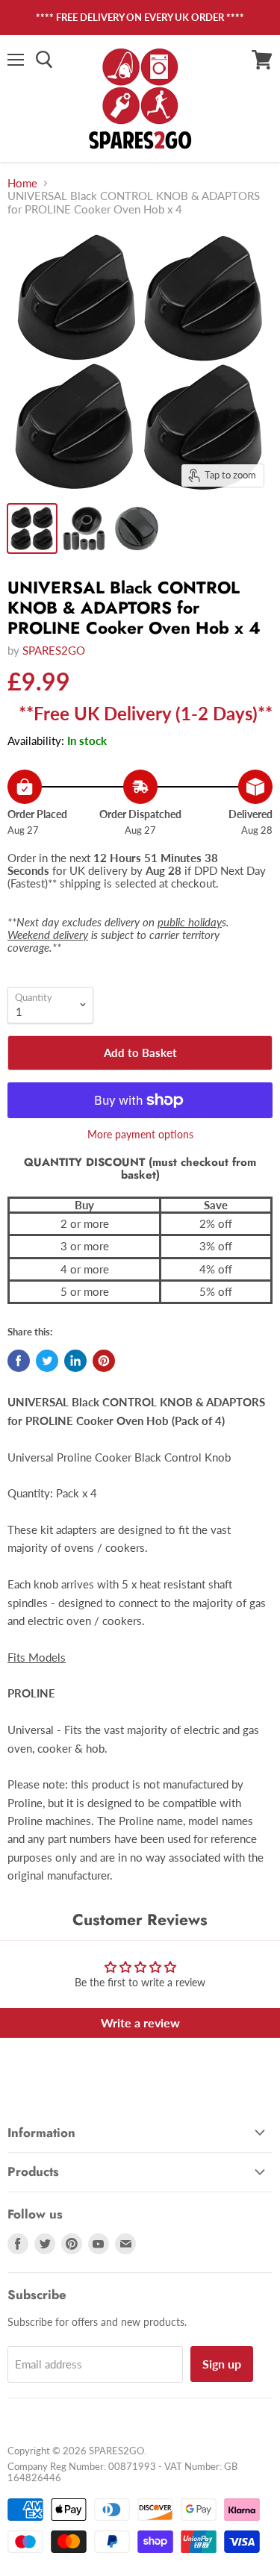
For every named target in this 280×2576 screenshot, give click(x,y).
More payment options (140, 1135)
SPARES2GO (54, 650)
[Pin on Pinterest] (104, 1361)
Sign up (222, 2364)
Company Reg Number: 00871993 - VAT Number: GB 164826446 (122, 2472)
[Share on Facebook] (19, 1361)
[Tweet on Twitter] (47, 1361)
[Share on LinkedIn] (75, 1361)
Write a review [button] (140, 2023)
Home (22, 183)
